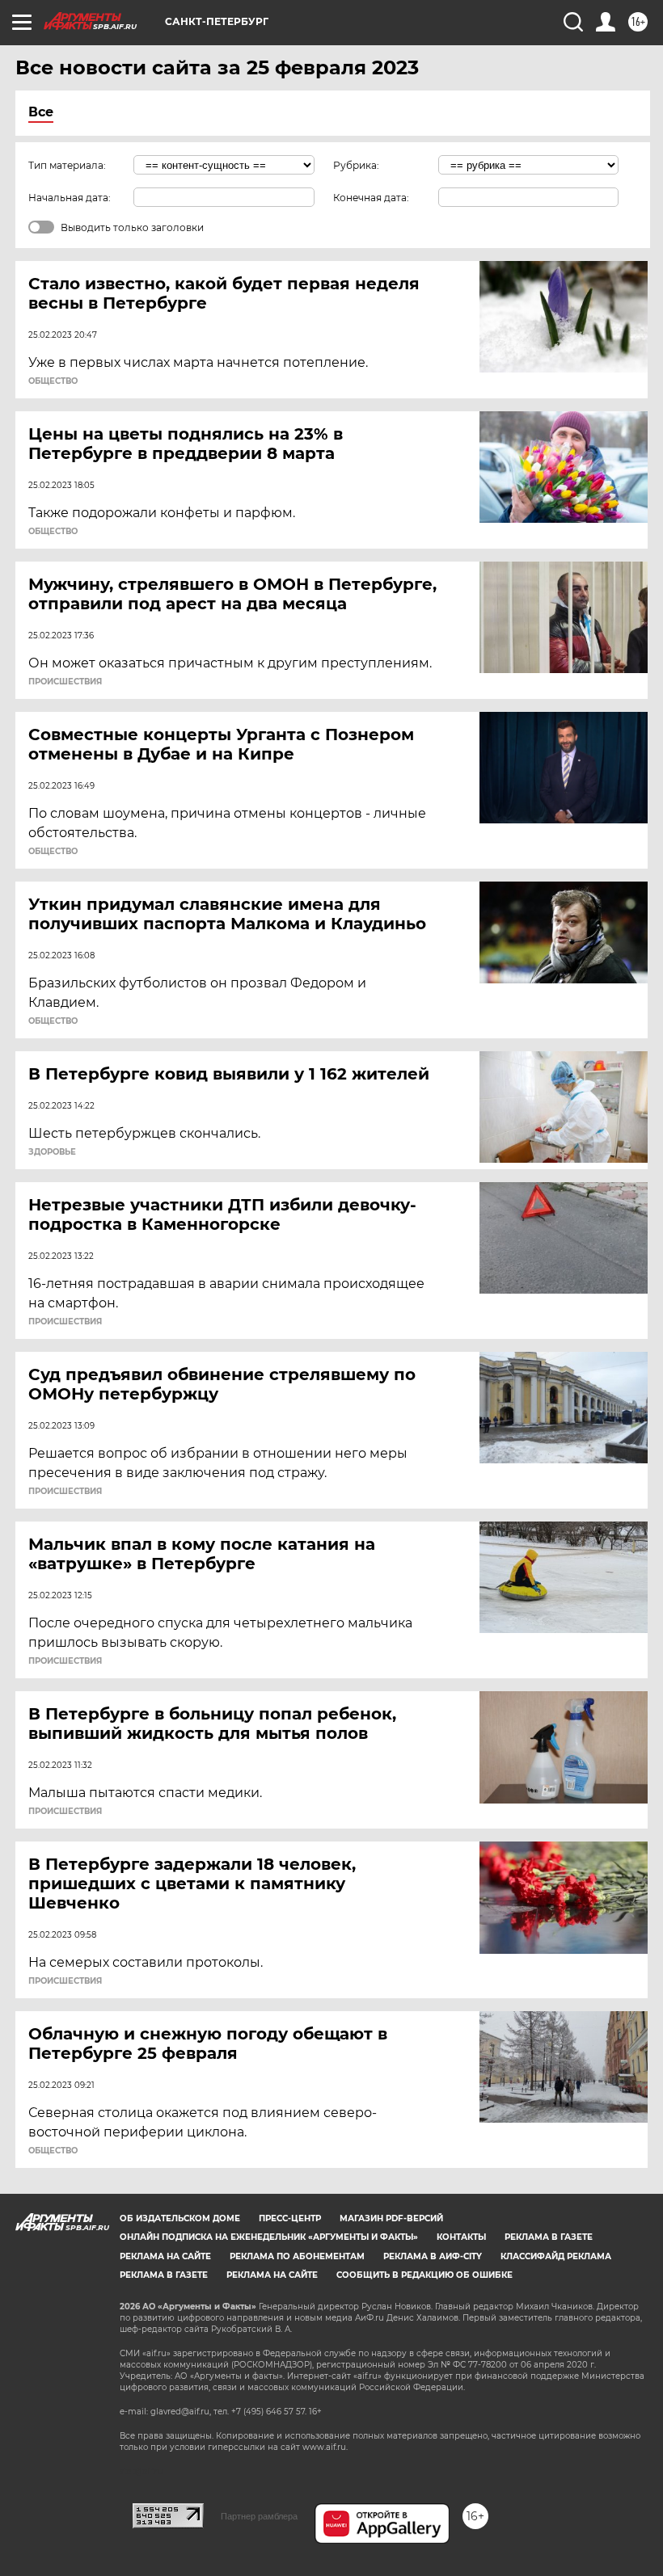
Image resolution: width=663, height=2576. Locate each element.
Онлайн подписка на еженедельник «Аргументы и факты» (269, 2237)
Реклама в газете (549, 2237)
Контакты (461, 2237)
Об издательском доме (180, 2218)
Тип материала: (67, 165)
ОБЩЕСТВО (53, 381)
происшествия (65, 682)
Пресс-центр (290, 2218)
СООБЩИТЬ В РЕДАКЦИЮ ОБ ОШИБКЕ (424, 2275)
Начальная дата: (70, 198)
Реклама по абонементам (297, 2256)
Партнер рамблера (259, 2516)
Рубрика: (356, 165)
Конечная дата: (371, 198)
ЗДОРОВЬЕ (52, 1152)
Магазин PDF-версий (391, 2218)
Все (41, 112)
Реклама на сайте (165, 2256)
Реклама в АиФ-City (433, 2256)
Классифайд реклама (556, 2256)
